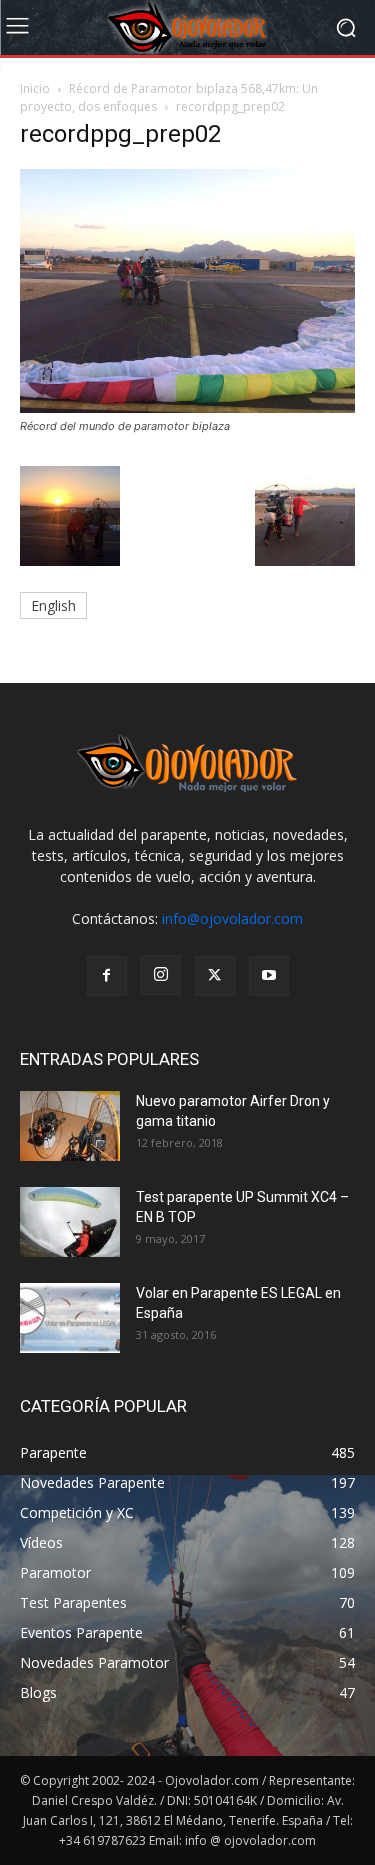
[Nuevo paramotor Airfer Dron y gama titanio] (70, 1126)
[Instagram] (161, 975)
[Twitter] (215, 976)
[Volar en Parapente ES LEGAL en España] (70, 1318)
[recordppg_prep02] (187, 407)
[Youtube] (269, 976)
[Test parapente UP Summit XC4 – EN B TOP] (70, 1222)
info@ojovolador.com (232, 918)
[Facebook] (107, 976)
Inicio (35, 88)
